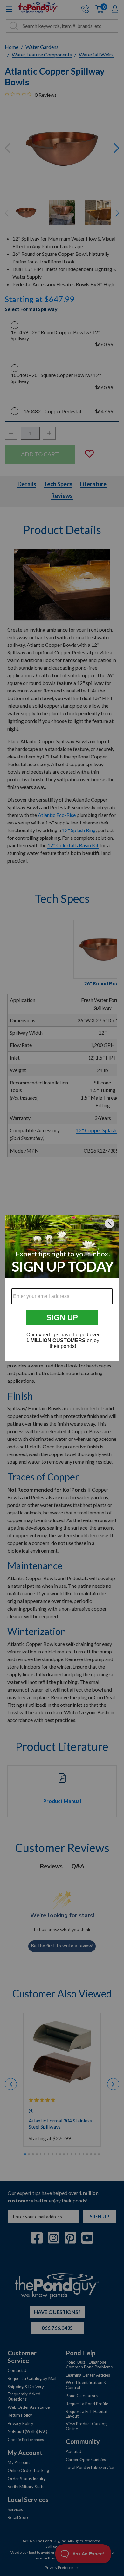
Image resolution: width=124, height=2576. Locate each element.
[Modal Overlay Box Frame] (62, 1288)
